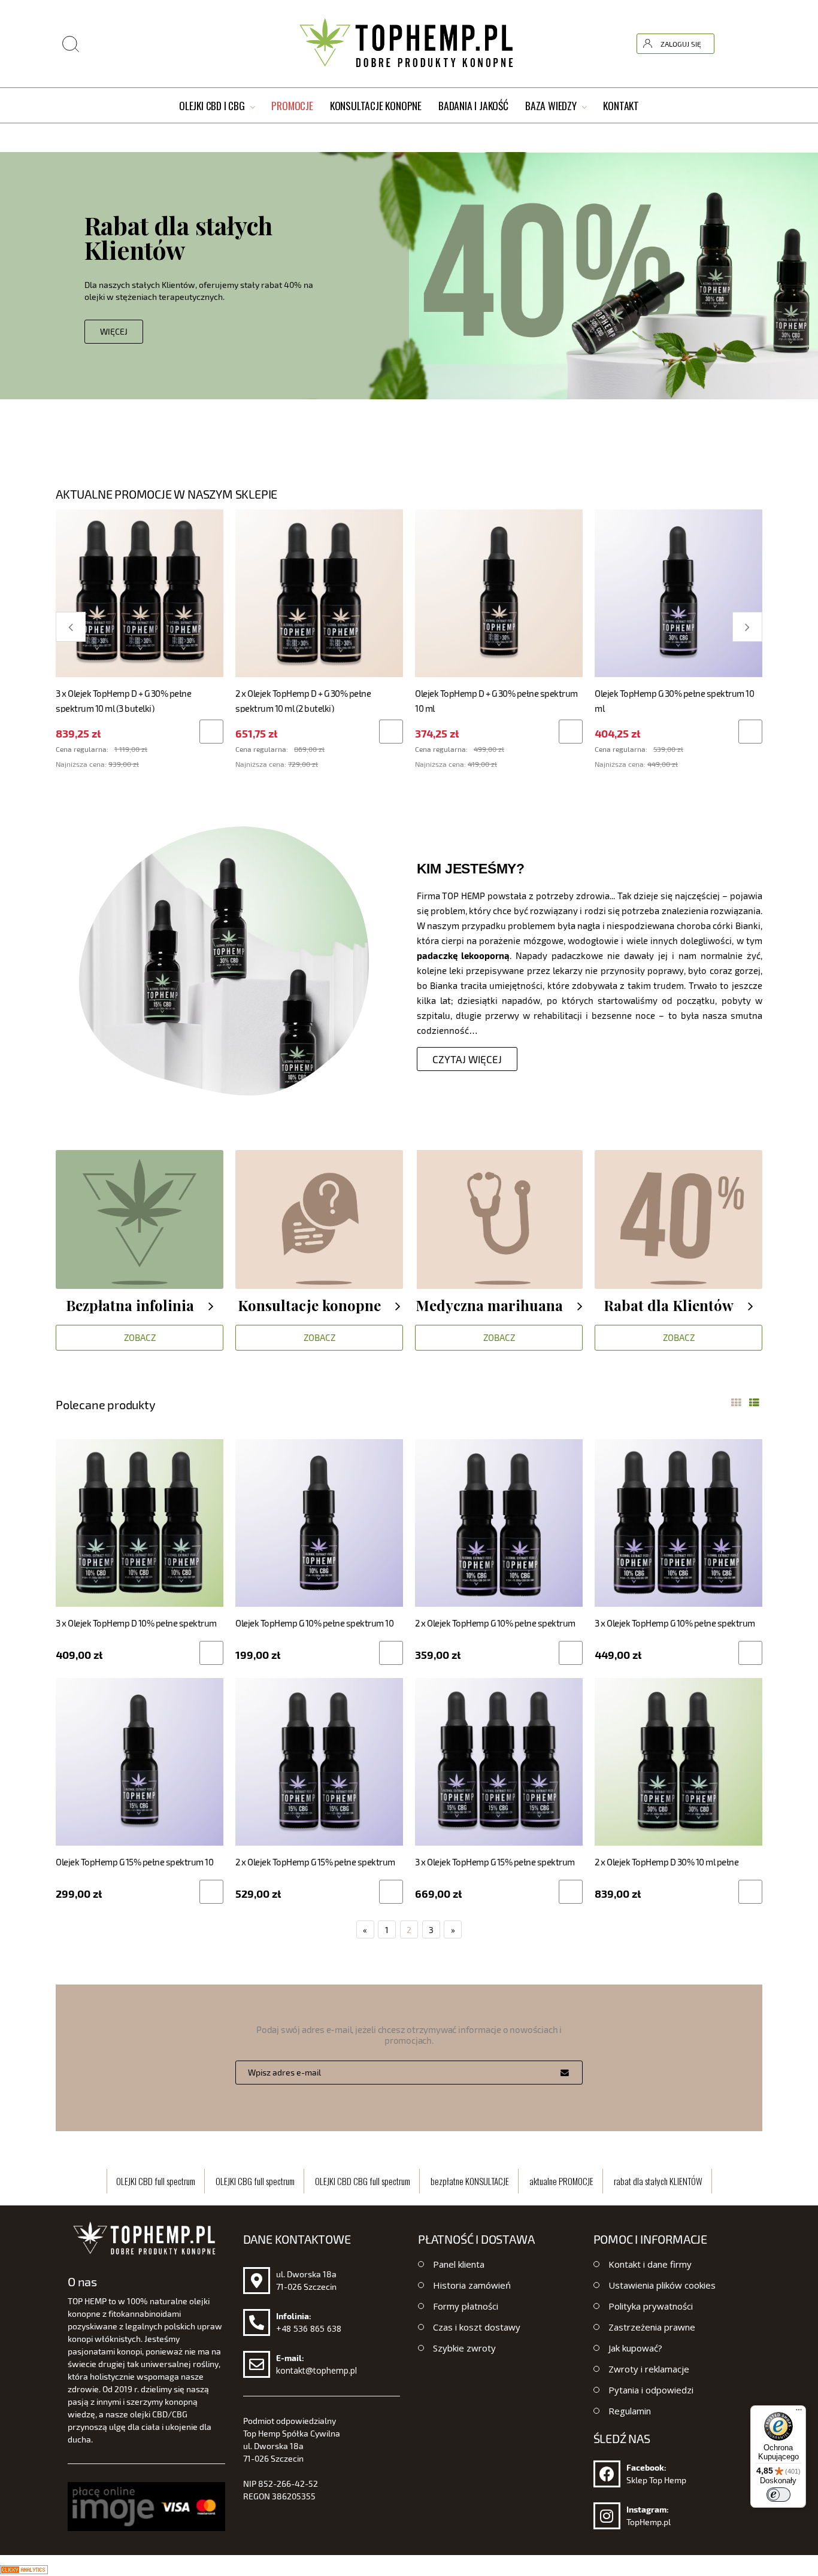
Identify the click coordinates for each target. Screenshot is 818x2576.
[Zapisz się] (565, 2073)
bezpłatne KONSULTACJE (470, 2181)
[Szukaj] (681, 14)
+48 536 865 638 (309, 2328)
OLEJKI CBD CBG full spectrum (363, 2181)
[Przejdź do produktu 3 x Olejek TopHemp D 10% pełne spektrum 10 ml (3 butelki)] (140, 1522)
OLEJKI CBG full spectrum (255, 2181)
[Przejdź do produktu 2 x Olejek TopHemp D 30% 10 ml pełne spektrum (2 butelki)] (678, 1761)
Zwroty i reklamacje (649, 2369)
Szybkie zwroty (464, 2348)
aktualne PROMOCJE (561, 2181)
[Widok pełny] (754, 1403)
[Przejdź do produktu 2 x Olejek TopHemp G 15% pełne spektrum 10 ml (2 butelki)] (319, 1761)
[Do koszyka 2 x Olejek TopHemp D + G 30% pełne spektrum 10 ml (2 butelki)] (391, 732)
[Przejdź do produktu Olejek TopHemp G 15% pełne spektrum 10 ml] (140, 1761)
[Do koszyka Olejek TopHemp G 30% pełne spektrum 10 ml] (750, 732)
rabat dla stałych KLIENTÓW (658, 2181)
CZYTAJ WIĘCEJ (467, 1059)
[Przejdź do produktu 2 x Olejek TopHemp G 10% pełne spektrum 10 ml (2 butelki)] (499, 1522)
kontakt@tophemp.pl (316, 2370)
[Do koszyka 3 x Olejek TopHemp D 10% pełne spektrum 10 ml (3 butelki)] (211, 1653)
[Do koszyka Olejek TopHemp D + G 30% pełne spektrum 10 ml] (571, 732)
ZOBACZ (140, 1337)
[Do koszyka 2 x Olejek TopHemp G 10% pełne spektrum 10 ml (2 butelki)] (571, 1653)
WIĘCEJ (91, 331)
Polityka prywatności (651, 2306)
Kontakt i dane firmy (650, 2264)
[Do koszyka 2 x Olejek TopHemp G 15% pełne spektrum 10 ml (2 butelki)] (391, 1892)
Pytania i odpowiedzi (651, 2390)
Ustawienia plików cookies (662, 2285)
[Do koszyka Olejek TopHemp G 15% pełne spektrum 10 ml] (211, 1892)
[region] (409, 281)
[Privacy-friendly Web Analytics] (24, 2568)
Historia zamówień (472, 2285)
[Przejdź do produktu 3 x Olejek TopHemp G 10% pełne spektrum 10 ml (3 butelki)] (678, 1522)
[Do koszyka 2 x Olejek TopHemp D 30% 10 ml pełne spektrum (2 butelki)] (750, 1892)
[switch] (778, 2495)
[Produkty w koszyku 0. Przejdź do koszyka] (752, 44)
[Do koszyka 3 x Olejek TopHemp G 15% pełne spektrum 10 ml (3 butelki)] (571, 1892)
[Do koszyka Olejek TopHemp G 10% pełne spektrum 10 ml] (391, 1653)
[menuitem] (217, 106)
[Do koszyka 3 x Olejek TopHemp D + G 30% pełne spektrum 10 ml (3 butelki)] (211, 732)
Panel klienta (459, 2264)
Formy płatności (466, 2306)
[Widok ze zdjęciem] (736, 1403)
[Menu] (799, 2413)
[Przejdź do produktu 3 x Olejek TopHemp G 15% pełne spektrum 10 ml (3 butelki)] (499, 1761)
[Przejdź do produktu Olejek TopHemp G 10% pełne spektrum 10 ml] (319, 1522)
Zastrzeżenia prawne (652, 2327)
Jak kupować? (635, 2348)
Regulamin (630, 2411)
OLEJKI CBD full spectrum (156, 2181)
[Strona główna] (409, 44)
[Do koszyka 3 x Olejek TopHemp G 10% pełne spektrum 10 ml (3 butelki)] (750, 1653)
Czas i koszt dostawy (477, 2327)
